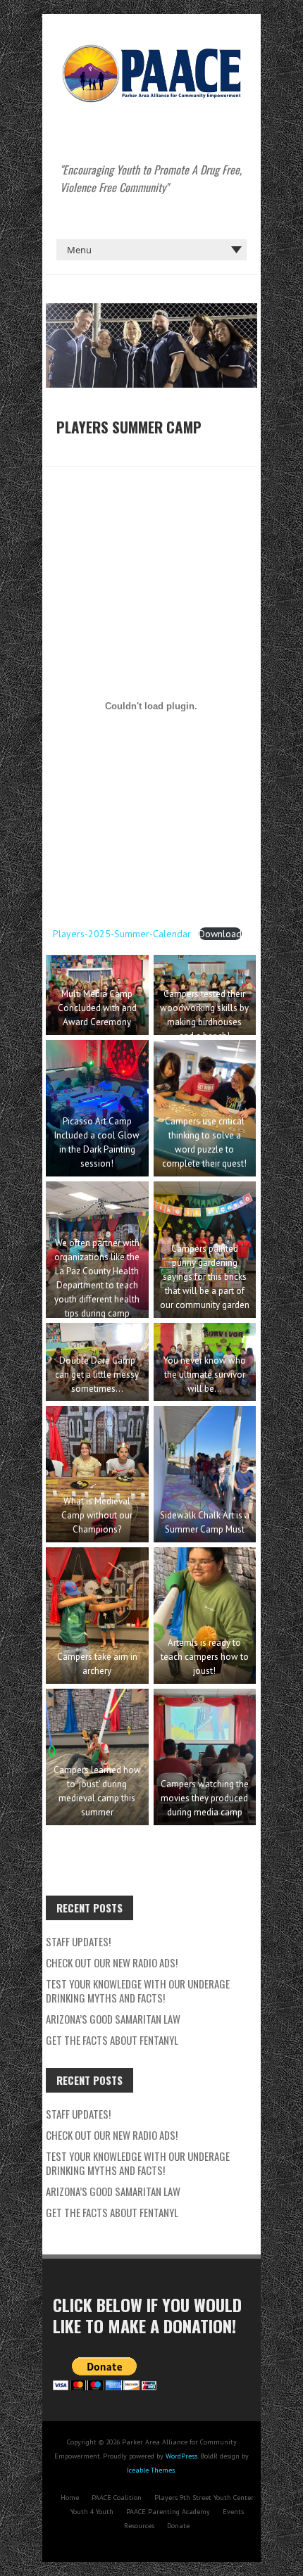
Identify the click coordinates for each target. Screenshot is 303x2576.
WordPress (181, 2456)
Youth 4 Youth (92, 2512)
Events (233, 2512)
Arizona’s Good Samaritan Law (113, 2019)
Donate (178, 2526)
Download (220, 934)
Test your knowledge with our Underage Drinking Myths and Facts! (138, 1991)
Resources (139, 2526)
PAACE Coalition (117, 2498)
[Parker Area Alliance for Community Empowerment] (151, 49)
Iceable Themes (151, 2470)
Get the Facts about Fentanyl (112, 2040)
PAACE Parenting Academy (168, 2512)
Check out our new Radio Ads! (112, 1962)
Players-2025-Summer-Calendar (122, 934)
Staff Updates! (78, 1941)
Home (70, 2498)
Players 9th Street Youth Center (204, 2498)
